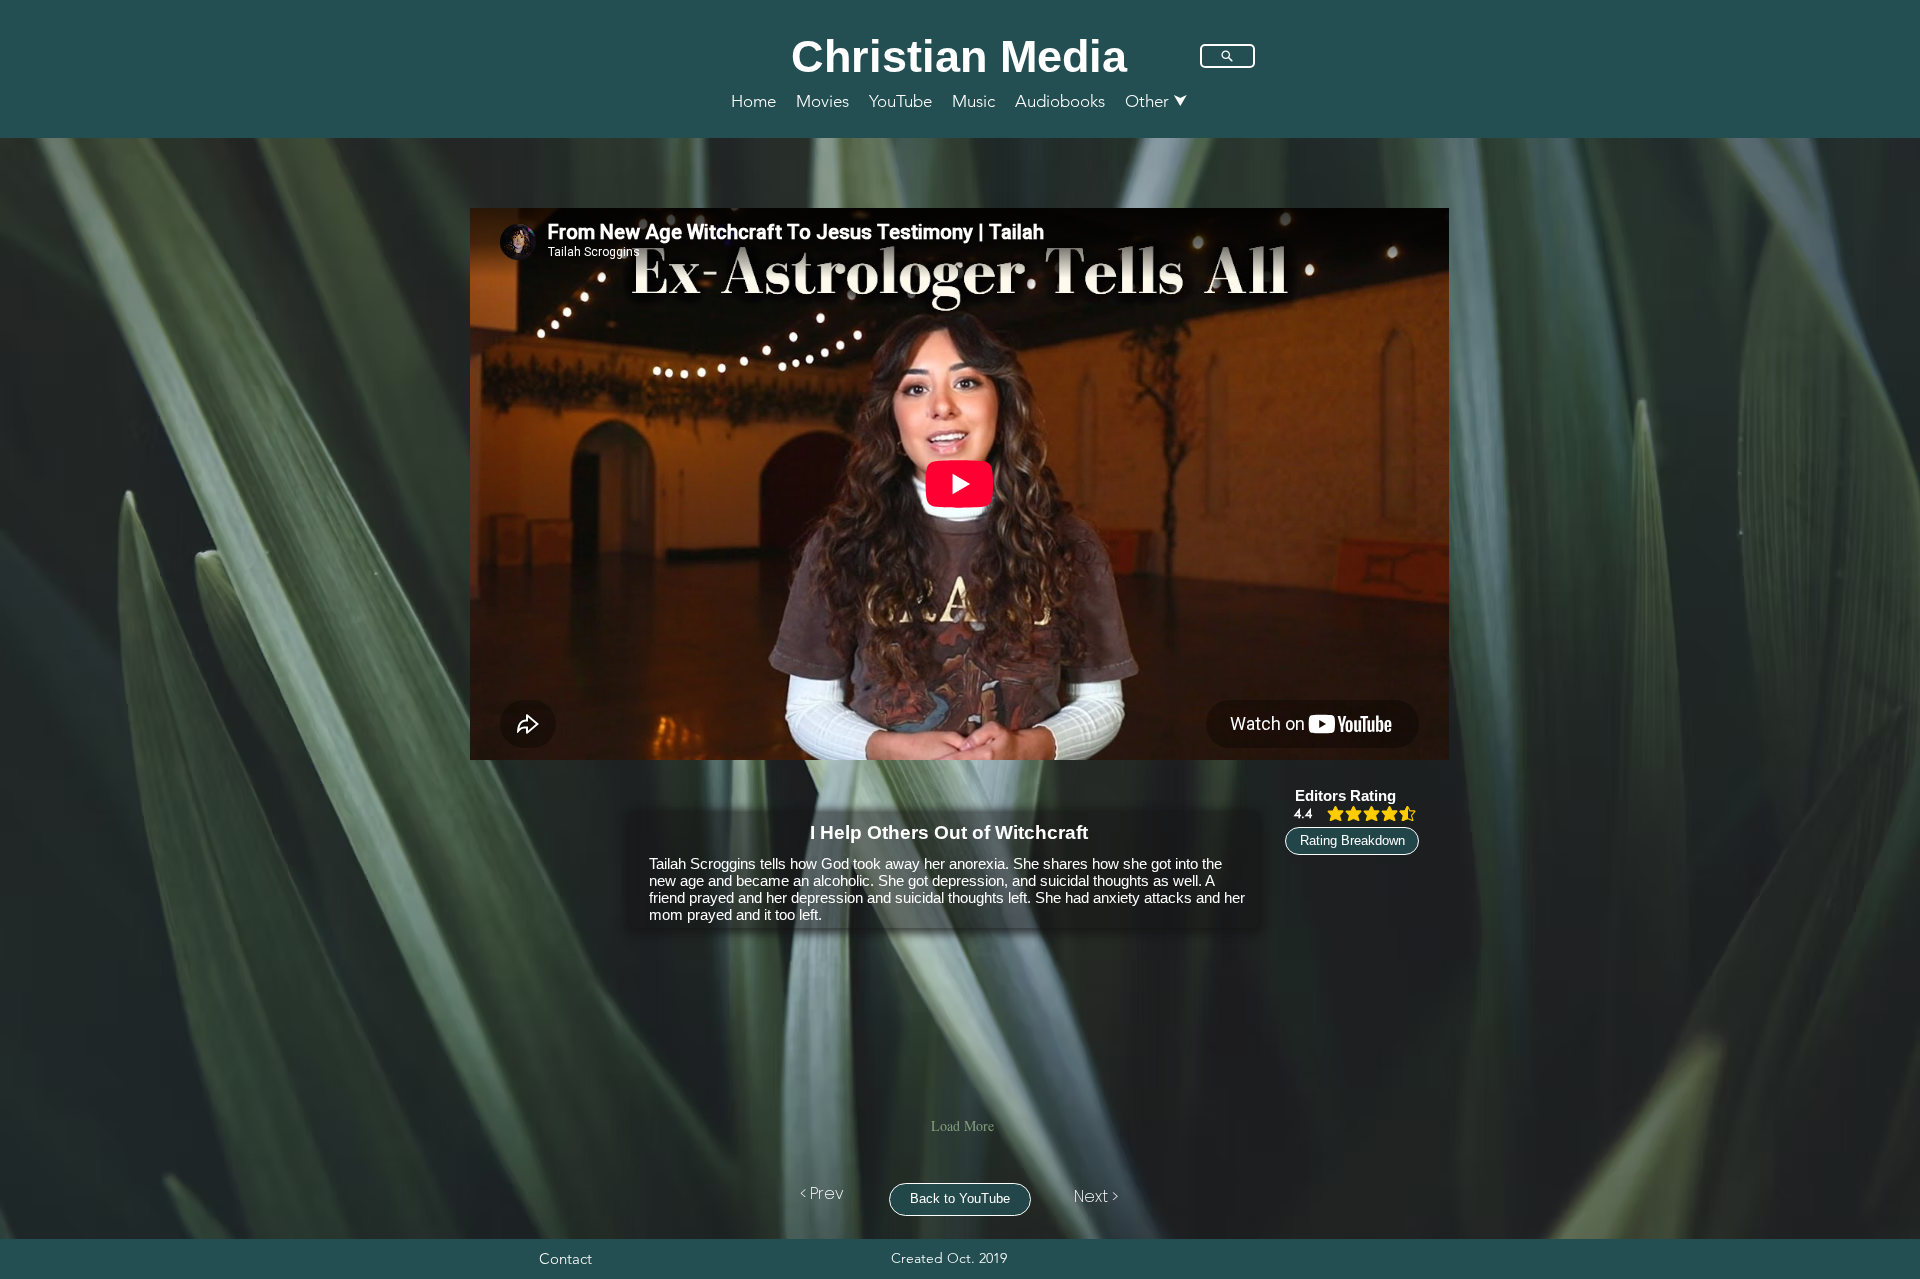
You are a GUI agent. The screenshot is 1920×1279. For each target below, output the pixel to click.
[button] (1156, 101)
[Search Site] (1227, 56)
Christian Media (959, 56)
